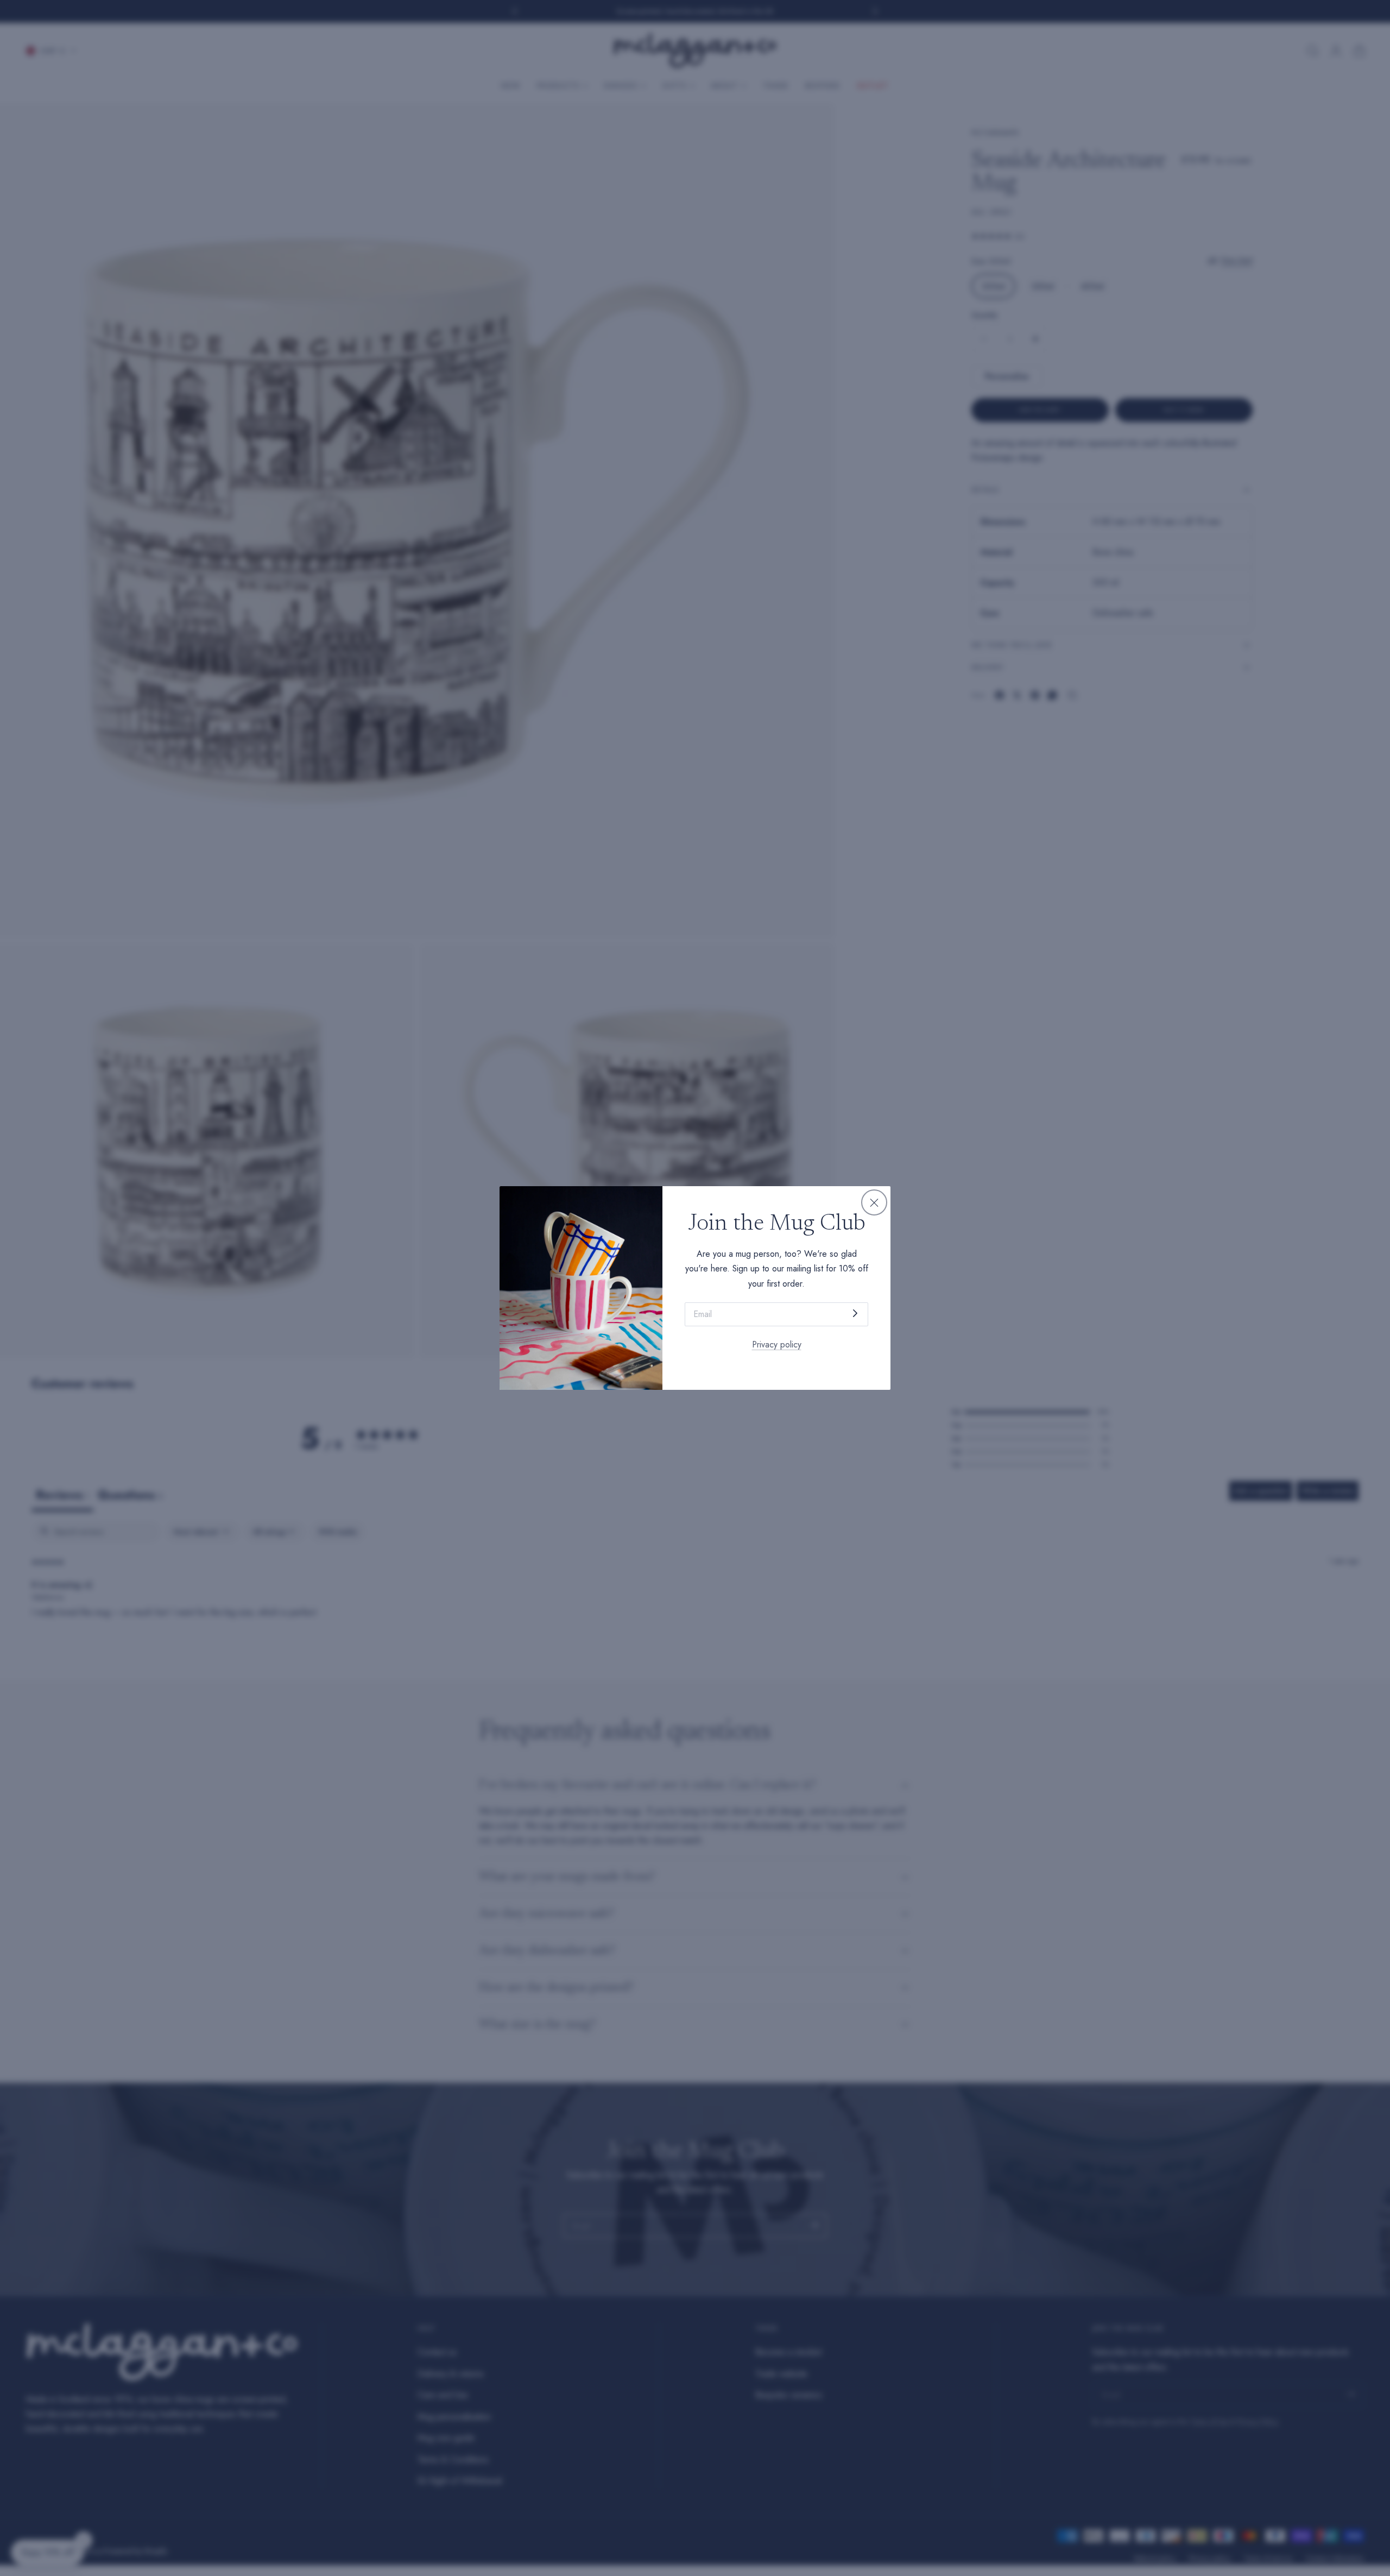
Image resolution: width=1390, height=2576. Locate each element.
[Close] (874, 1202)
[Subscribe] (855, 1314)
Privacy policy (777, 1344)
